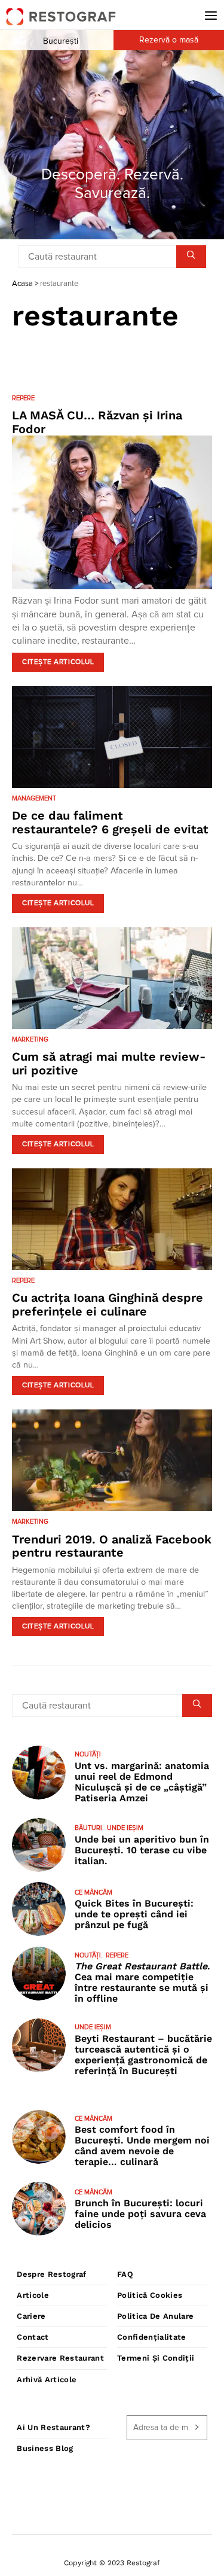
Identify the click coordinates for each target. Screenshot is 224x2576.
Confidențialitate (152, 2337)
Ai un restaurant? (53, 2427)
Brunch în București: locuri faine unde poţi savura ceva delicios (140, 2214)
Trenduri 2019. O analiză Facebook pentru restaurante (112, 1546)
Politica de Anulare (155, 2316)
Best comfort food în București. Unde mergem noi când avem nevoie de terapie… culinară (142, 2146)
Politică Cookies (150, 2295)
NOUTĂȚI (88, 1754)
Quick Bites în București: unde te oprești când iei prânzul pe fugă (134, 1914)
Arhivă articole (47, 2379)
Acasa (22, 284)
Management (34, 798)
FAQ (125, 2274)
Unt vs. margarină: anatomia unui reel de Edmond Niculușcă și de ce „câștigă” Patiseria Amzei (142, 1782)
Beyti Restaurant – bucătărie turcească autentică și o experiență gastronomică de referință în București (143, 2055)
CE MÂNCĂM (93, 1893)
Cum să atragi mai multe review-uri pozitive (109, 1063)
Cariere (31, 2316)
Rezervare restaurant (60, 2358)
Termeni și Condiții (156, 2358)
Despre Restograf (51, 2274)
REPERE (23, 398)
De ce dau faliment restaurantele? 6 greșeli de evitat (110, 822)
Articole (33, 2295)
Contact (33, 2337)
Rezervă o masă (169, 40)
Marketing (30, 1039)
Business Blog (45, 2448)
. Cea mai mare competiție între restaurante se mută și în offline (142, 1982)
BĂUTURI (88, 1828)
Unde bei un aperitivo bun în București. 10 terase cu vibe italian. (142, 1850)
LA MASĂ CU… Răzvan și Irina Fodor (97, 422)
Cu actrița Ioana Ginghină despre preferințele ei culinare (108, 1304)
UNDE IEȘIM (125, 1828)
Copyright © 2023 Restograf (112, 2563)
